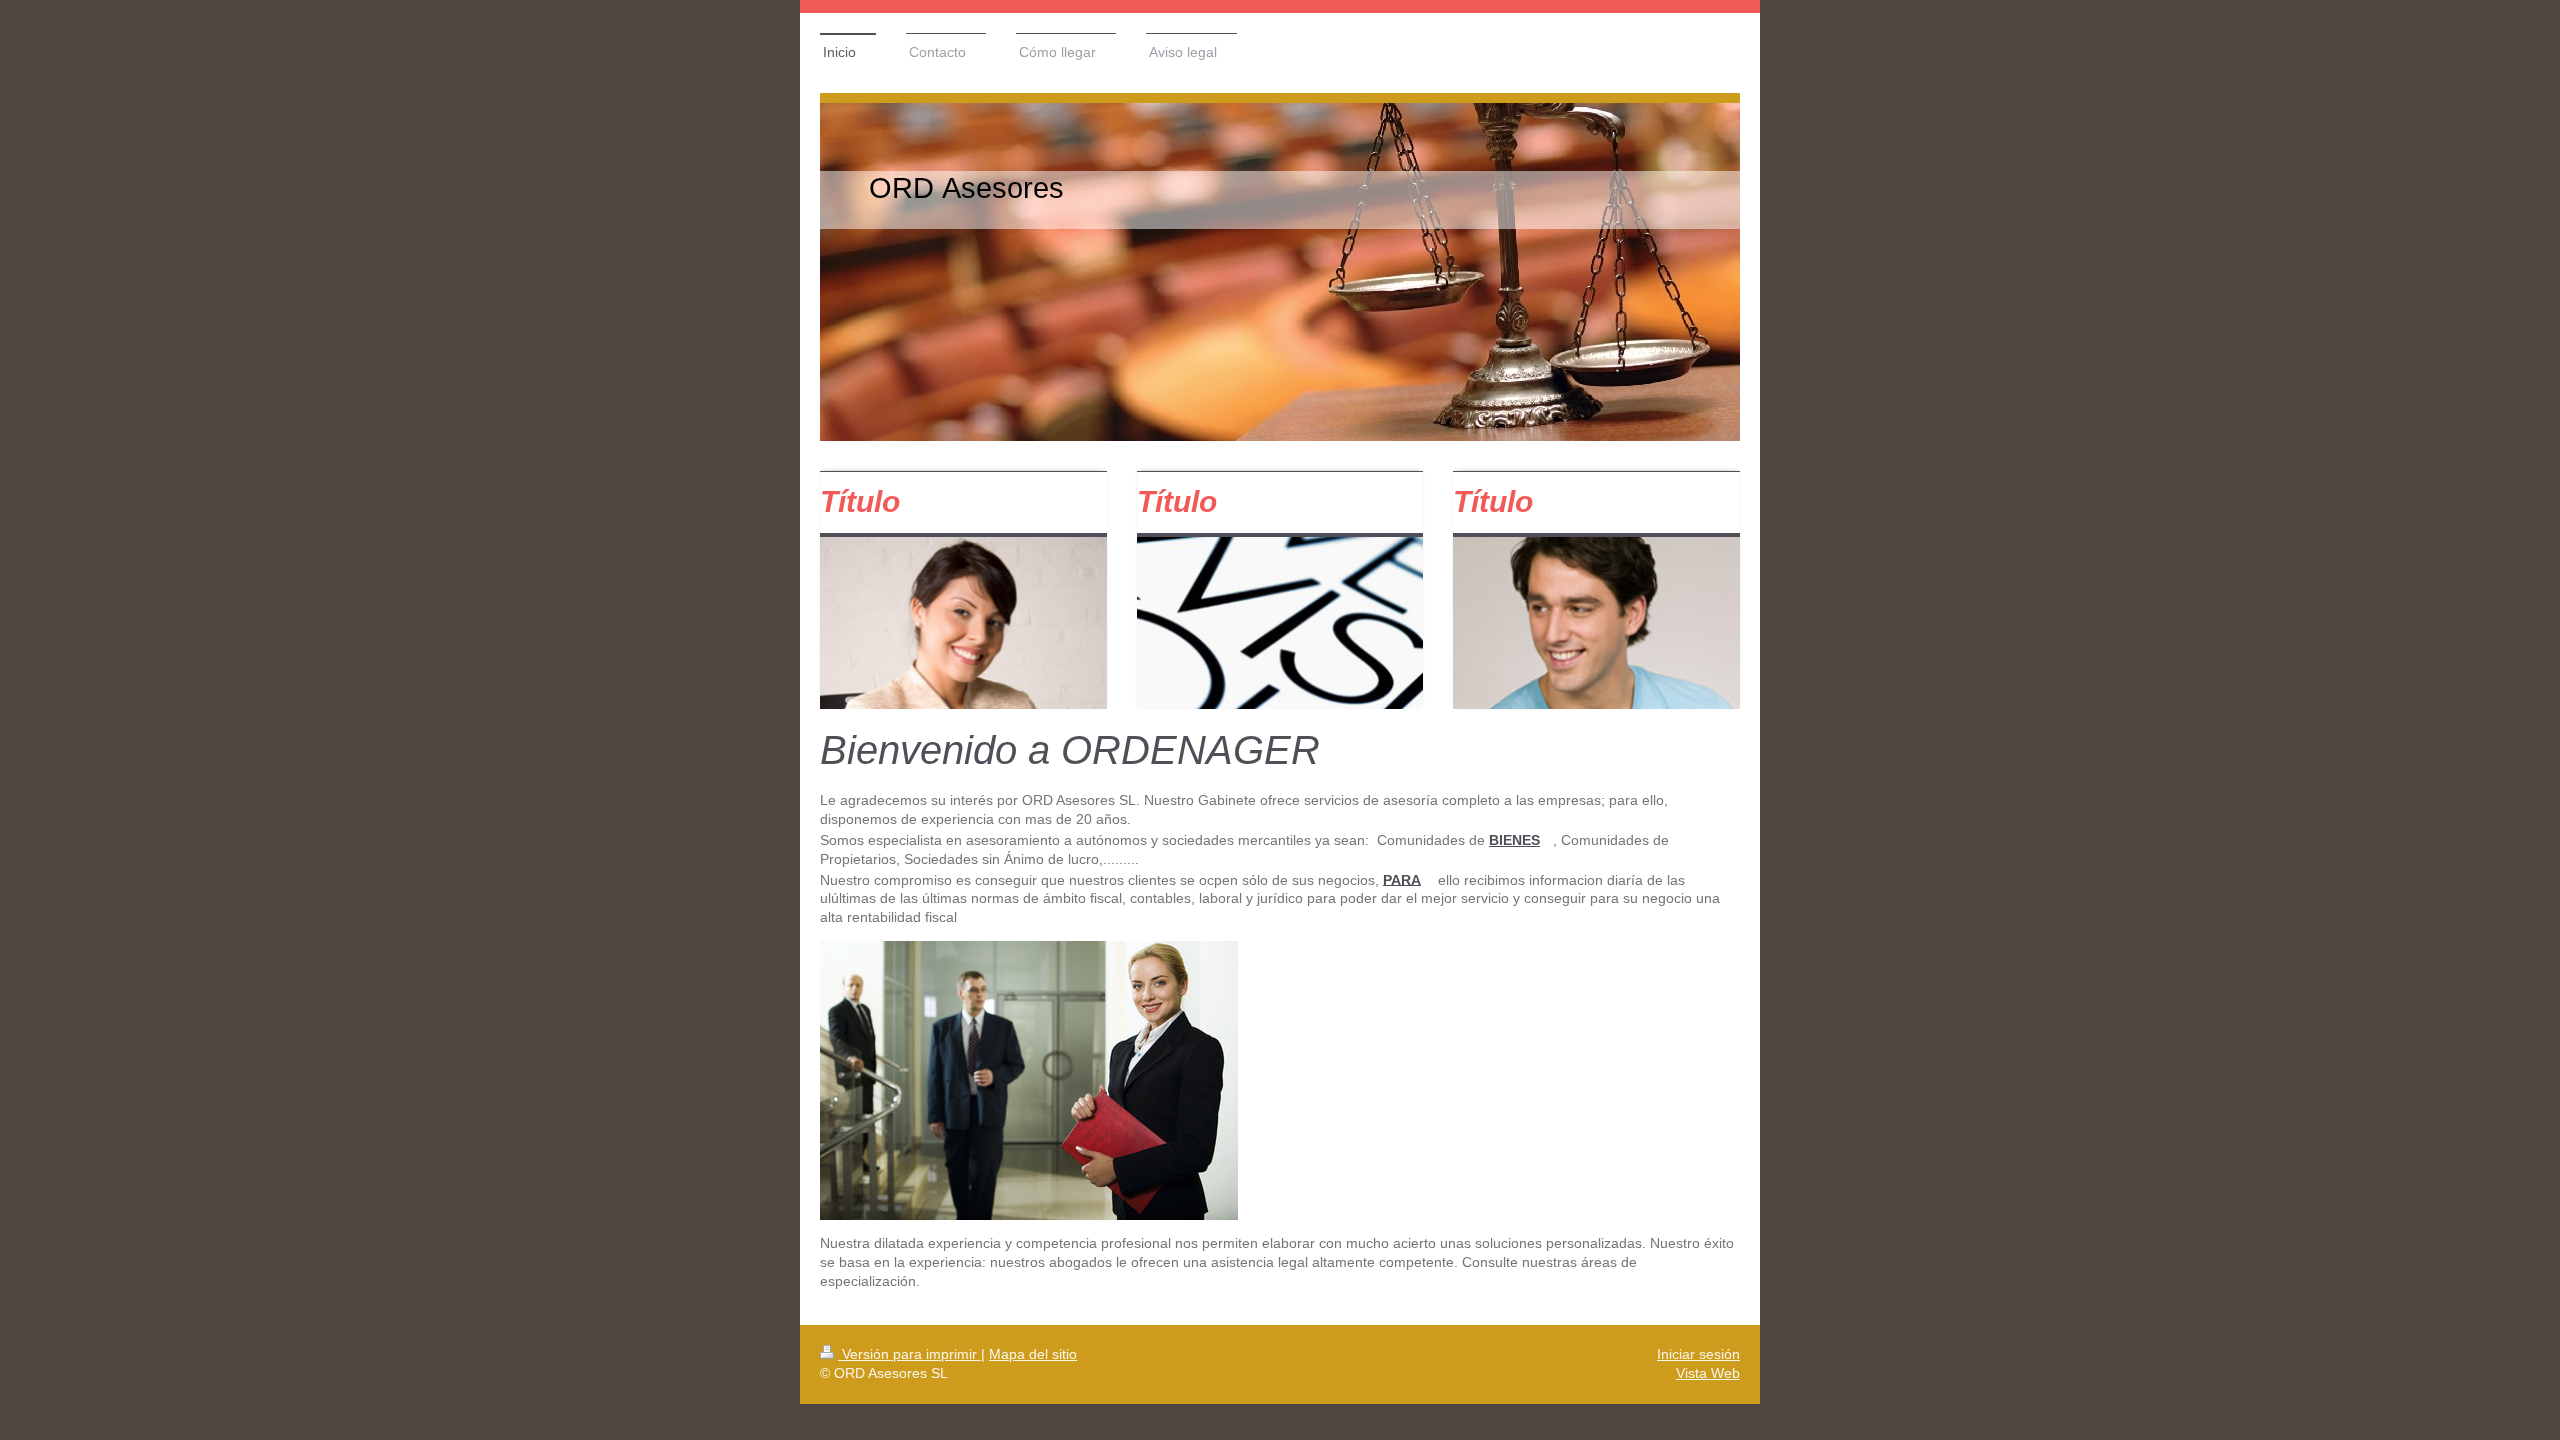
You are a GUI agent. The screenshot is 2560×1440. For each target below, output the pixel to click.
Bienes (1514, 840)
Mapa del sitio (1033, 1354)
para (1402, 879)
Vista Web (1708, 1373)
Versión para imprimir (909, 1354)
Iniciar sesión (1698, 1354)
